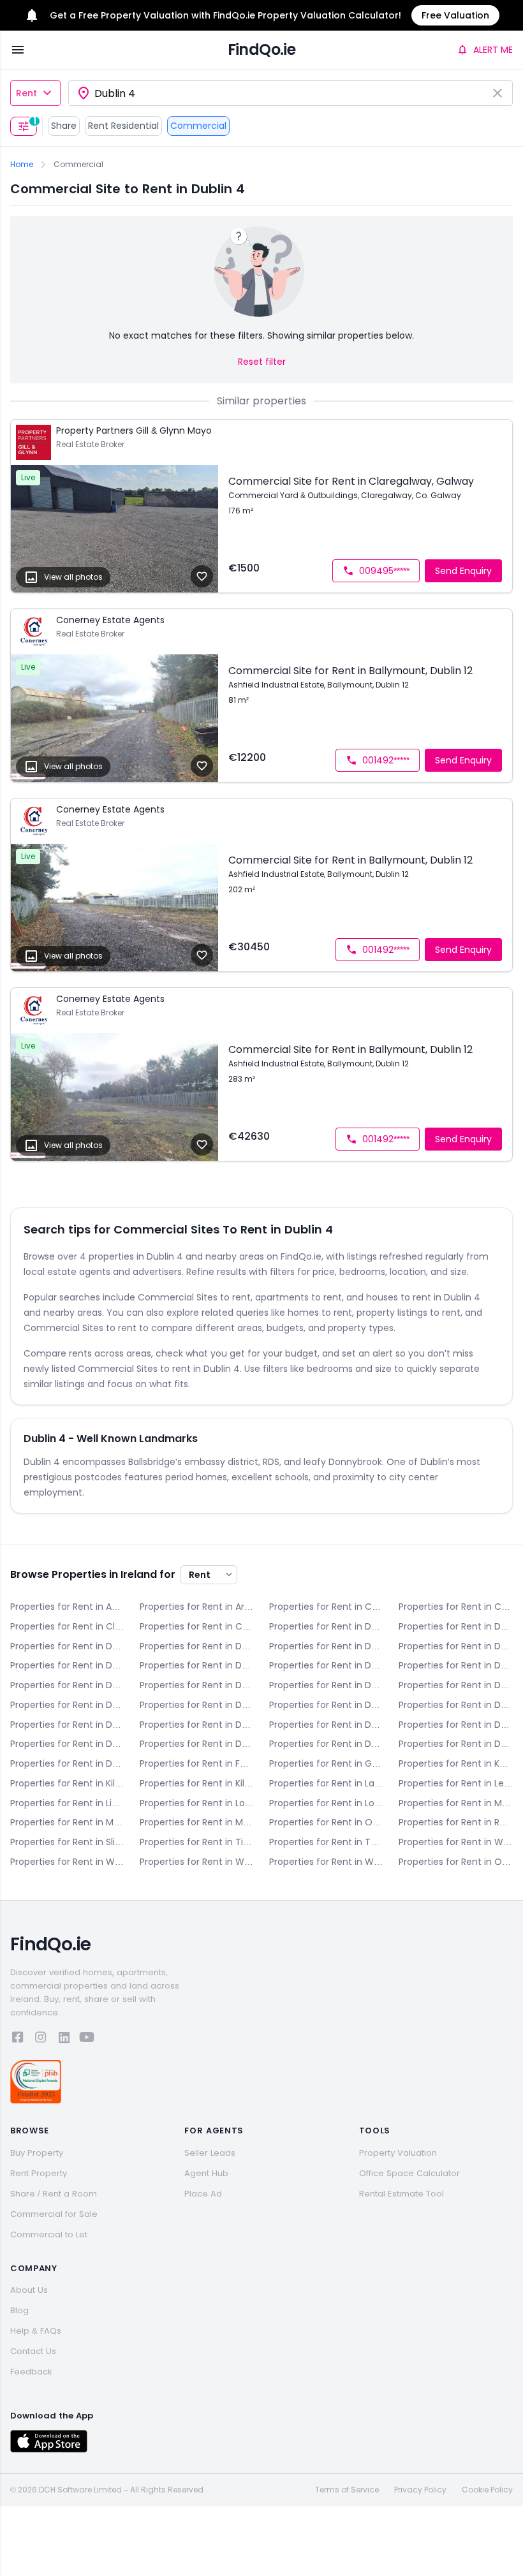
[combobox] (291, 93)
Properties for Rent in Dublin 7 (197, 1685)
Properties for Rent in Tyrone (326, 1842)
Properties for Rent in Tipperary (197, 1842)
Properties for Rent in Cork (197, 1626)
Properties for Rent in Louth (326, 1803)
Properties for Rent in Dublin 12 (326, 1705)
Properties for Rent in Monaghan (197, 1822)
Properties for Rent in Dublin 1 (326, 1646)
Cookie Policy (487, 2490)
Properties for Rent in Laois (326, 1783)
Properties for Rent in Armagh (197, 1607)
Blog (19, 2310)
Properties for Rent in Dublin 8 (326, 1685)
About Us (29, 2290)
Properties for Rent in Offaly (326, 1822)
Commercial (198, 126)
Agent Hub (206, 2173)
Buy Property (37, 2153)
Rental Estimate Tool (401, 2194)
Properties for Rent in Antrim (67, 1607)
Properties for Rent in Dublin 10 (67, 1705)
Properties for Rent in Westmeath (67, 1862)
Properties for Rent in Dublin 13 (456, 1705)
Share (64, 126)
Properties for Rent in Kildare (67, 1783)
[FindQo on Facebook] (18, 2039)
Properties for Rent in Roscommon (456, 1822)
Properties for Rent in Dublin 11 (197, 1705)
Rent (26, 93)
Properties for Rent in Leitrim (456, 1783)
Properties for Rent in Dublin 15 (197, 1725)
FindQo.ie (262, 49)
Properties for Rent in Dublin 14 (67, 1725)
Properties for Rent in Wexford (197, 1862)
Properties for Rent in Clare (67, 1626)
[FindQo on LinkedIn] (64, 2039)
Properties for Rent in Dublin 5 (326, 1665)
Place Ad (203, 2194)
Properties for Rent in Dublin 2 (456, 1646)
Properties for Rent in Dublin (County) (67, 1763)
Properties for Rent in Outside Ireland (456, 1862)
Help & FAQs (36, 2331)
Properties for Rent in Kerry (456, 1763)
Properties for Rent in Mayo (456, 1803)
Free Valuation (455, 15)
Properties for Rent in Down (67, 1646)
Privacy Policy (420, 2490)
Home (22, 165)
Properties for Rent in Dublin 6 (456, 1665)
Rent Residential (123, 126)
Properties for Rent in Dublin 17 (456, 1725)
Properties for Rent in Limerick (67, 1803)
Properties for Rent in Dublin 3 (67, 1665)
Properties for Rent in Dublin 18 (67, 1744)
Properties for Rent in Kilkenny (197, 1783)
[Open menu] (18, 50)
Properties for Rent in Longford (197, 1803)
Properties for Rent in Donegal (456, 1626)
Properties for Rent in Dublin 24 (456, 1744)
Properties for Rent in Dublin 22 (326, 1744)
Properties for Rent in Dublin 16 (326, 1725)
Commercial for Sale (54, 2214)
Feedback (31, 2372)
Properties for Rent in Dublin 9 (456, 1685)
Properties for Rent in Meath (67, 1822)
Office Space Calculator (409, 2173)
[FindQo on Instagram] (41, 2039)
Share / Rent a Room (54, 2194)
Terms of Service (347, 2490)
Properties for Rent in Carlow (326, 1607)
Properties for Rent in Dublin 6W (67, 1685)
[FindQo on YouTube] (87, 2039)
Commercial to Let (49, 2234)
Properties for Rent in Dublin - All (197, 1646)
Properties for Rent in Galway (326, 1763)
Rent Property (39, 2173)
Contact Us (33, 2351)
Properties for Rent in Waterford (456, 1842)
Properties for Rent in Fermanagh (197, 1763)
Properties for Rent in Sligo (67, 1842)
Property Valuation (398, 2153)
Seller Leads (210, 2153)
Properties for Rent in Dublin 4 (197, 1665)
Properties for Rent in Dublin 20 (197, 1744)
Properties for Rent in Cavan (456, 1607)
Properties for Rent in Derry (326, 1626)
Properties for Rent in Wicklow (326, 1862)
